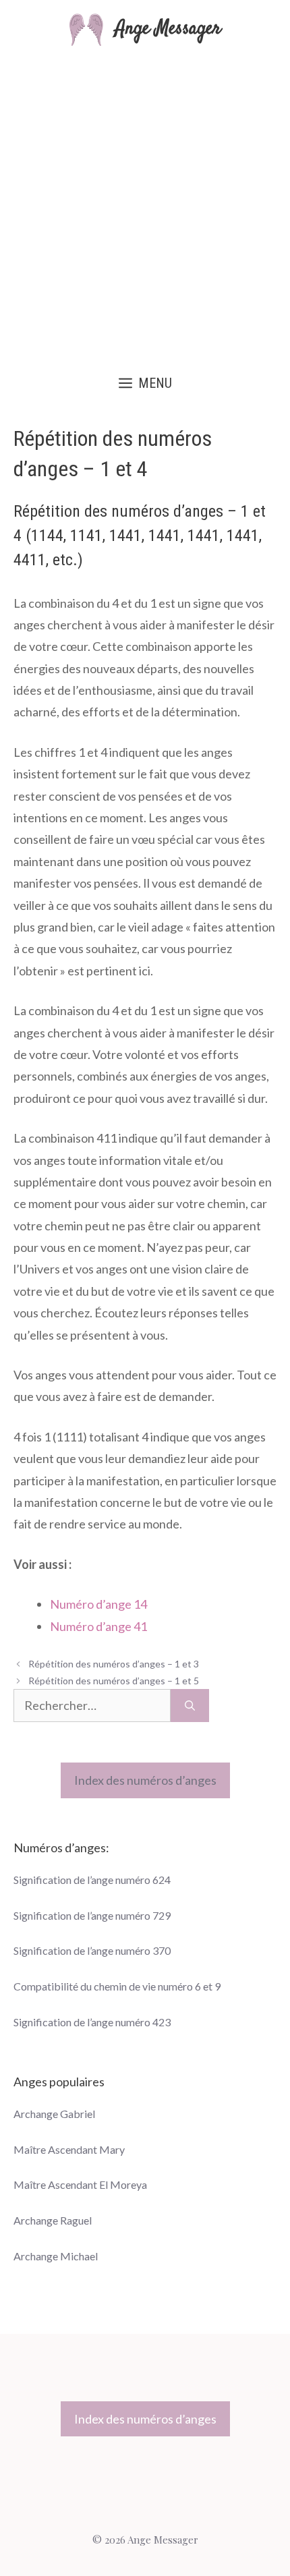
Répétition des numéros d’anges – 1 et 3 (114, 1664)
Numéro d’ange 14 (98, 1604)
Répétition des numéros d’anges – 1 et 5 (114, 1681)
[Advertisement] (145, 204)
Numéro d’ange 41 (98, 1626)
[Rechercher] (190, 1706)
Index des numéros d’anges (145, 1780)
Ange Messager (168, 29)
